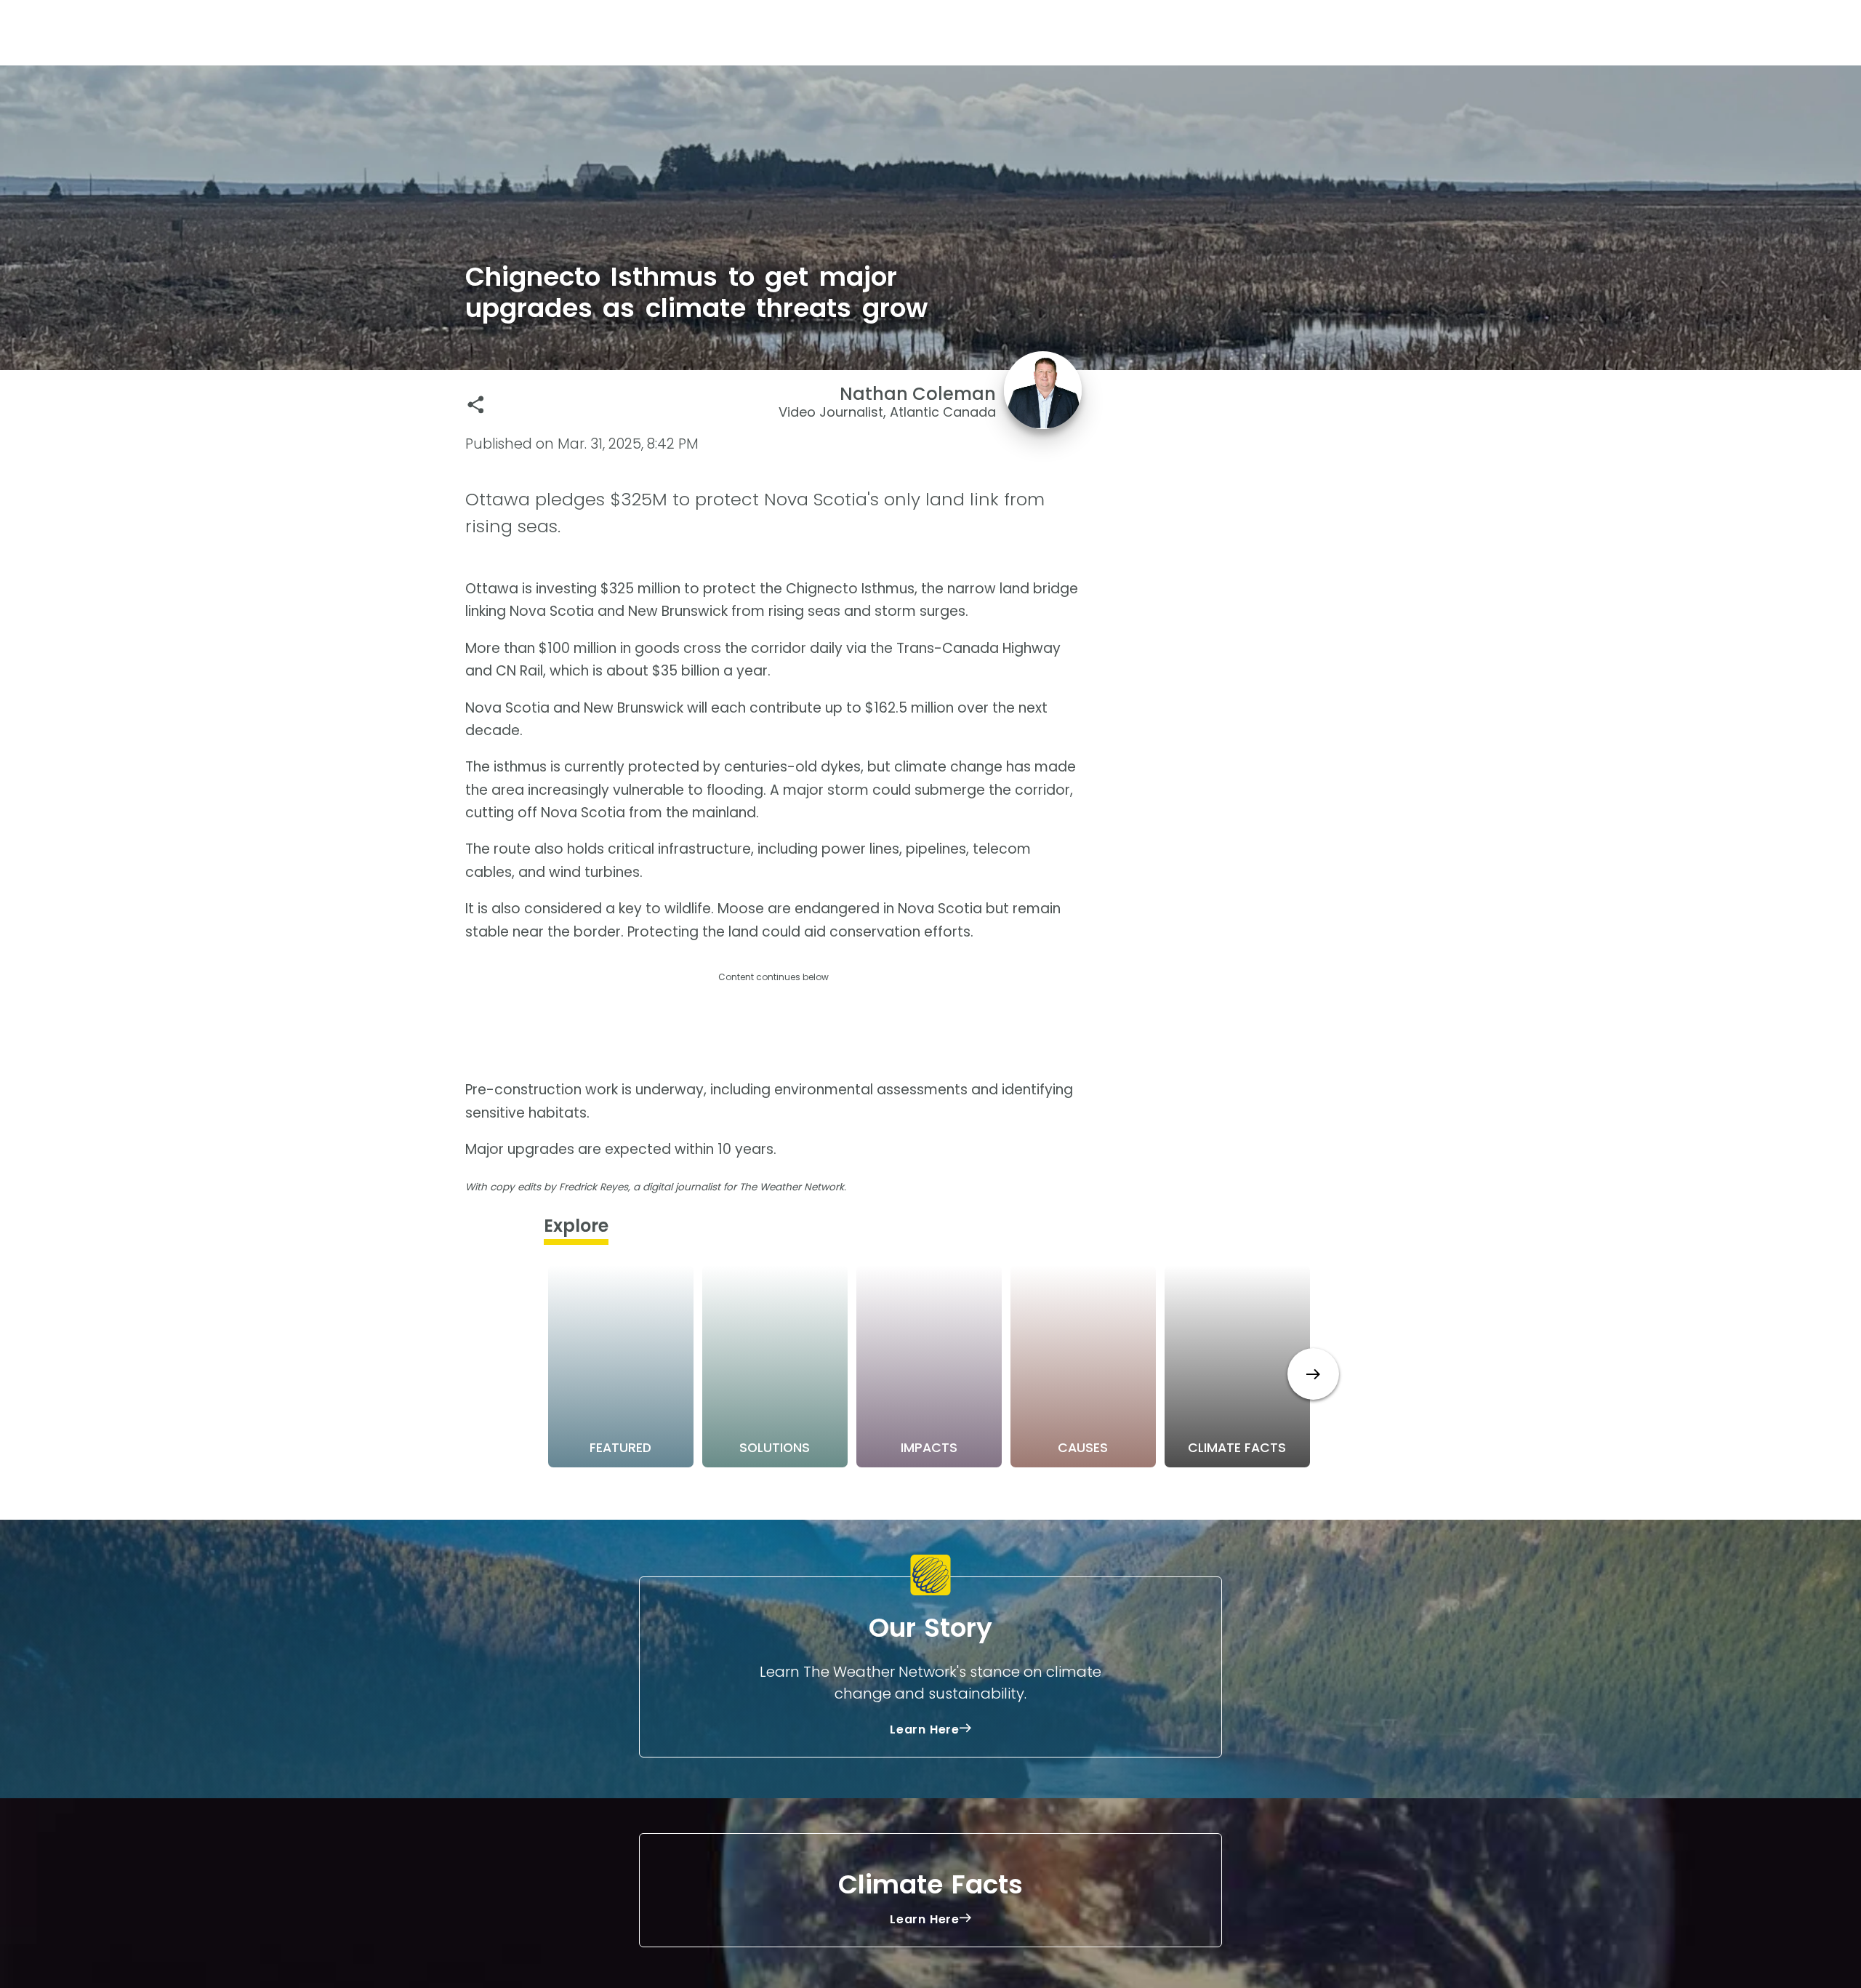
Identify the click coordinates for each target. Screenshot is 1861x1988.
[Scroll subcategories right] (1313, 1374)
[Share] (476, 405)
